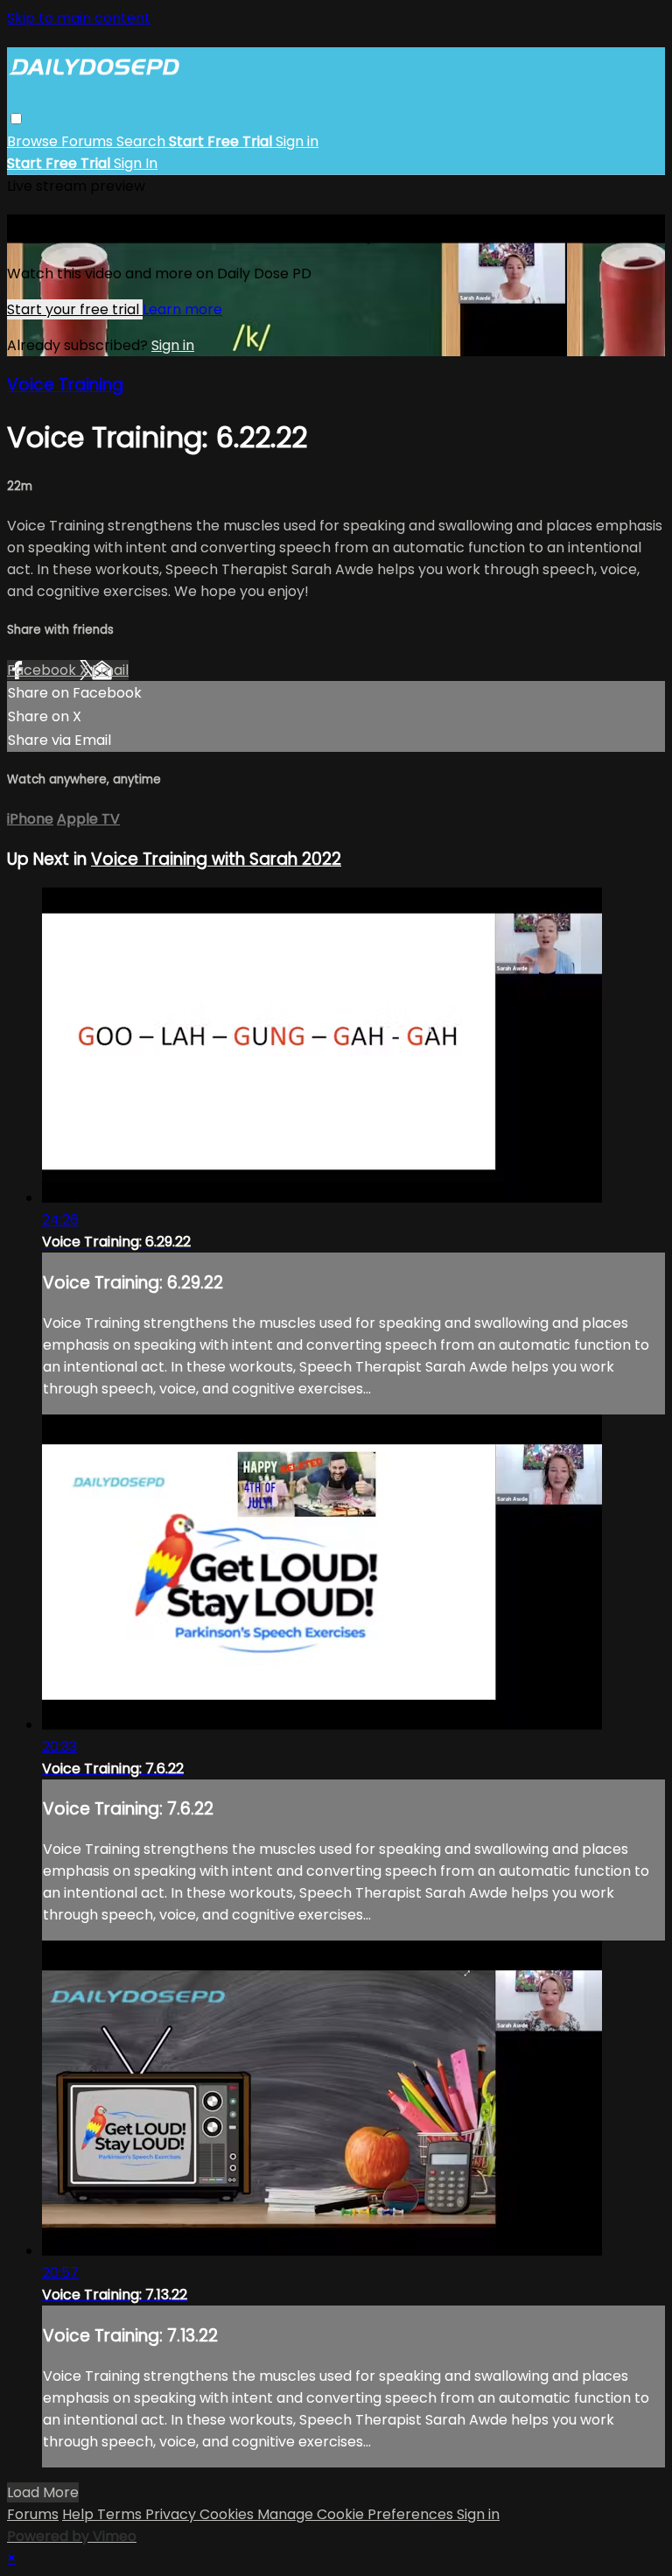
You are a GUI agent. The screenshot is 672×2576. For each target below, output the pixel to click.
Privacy (172, 2514)
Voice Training (65, 385)
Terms (121, 2514)
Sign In (136, 163)
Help (80, 2514)
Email (110, 670)
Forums (89, 141)
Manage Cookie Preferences (357, 2514)
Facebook (43, 670)
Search (143, 141)
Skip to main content (79, 18)
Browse (34, 141)
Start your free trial (75, 309)
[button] (16, 119)
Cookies (228, 2514)
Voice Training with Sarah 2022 (216, 859)
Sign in (297, 141)
